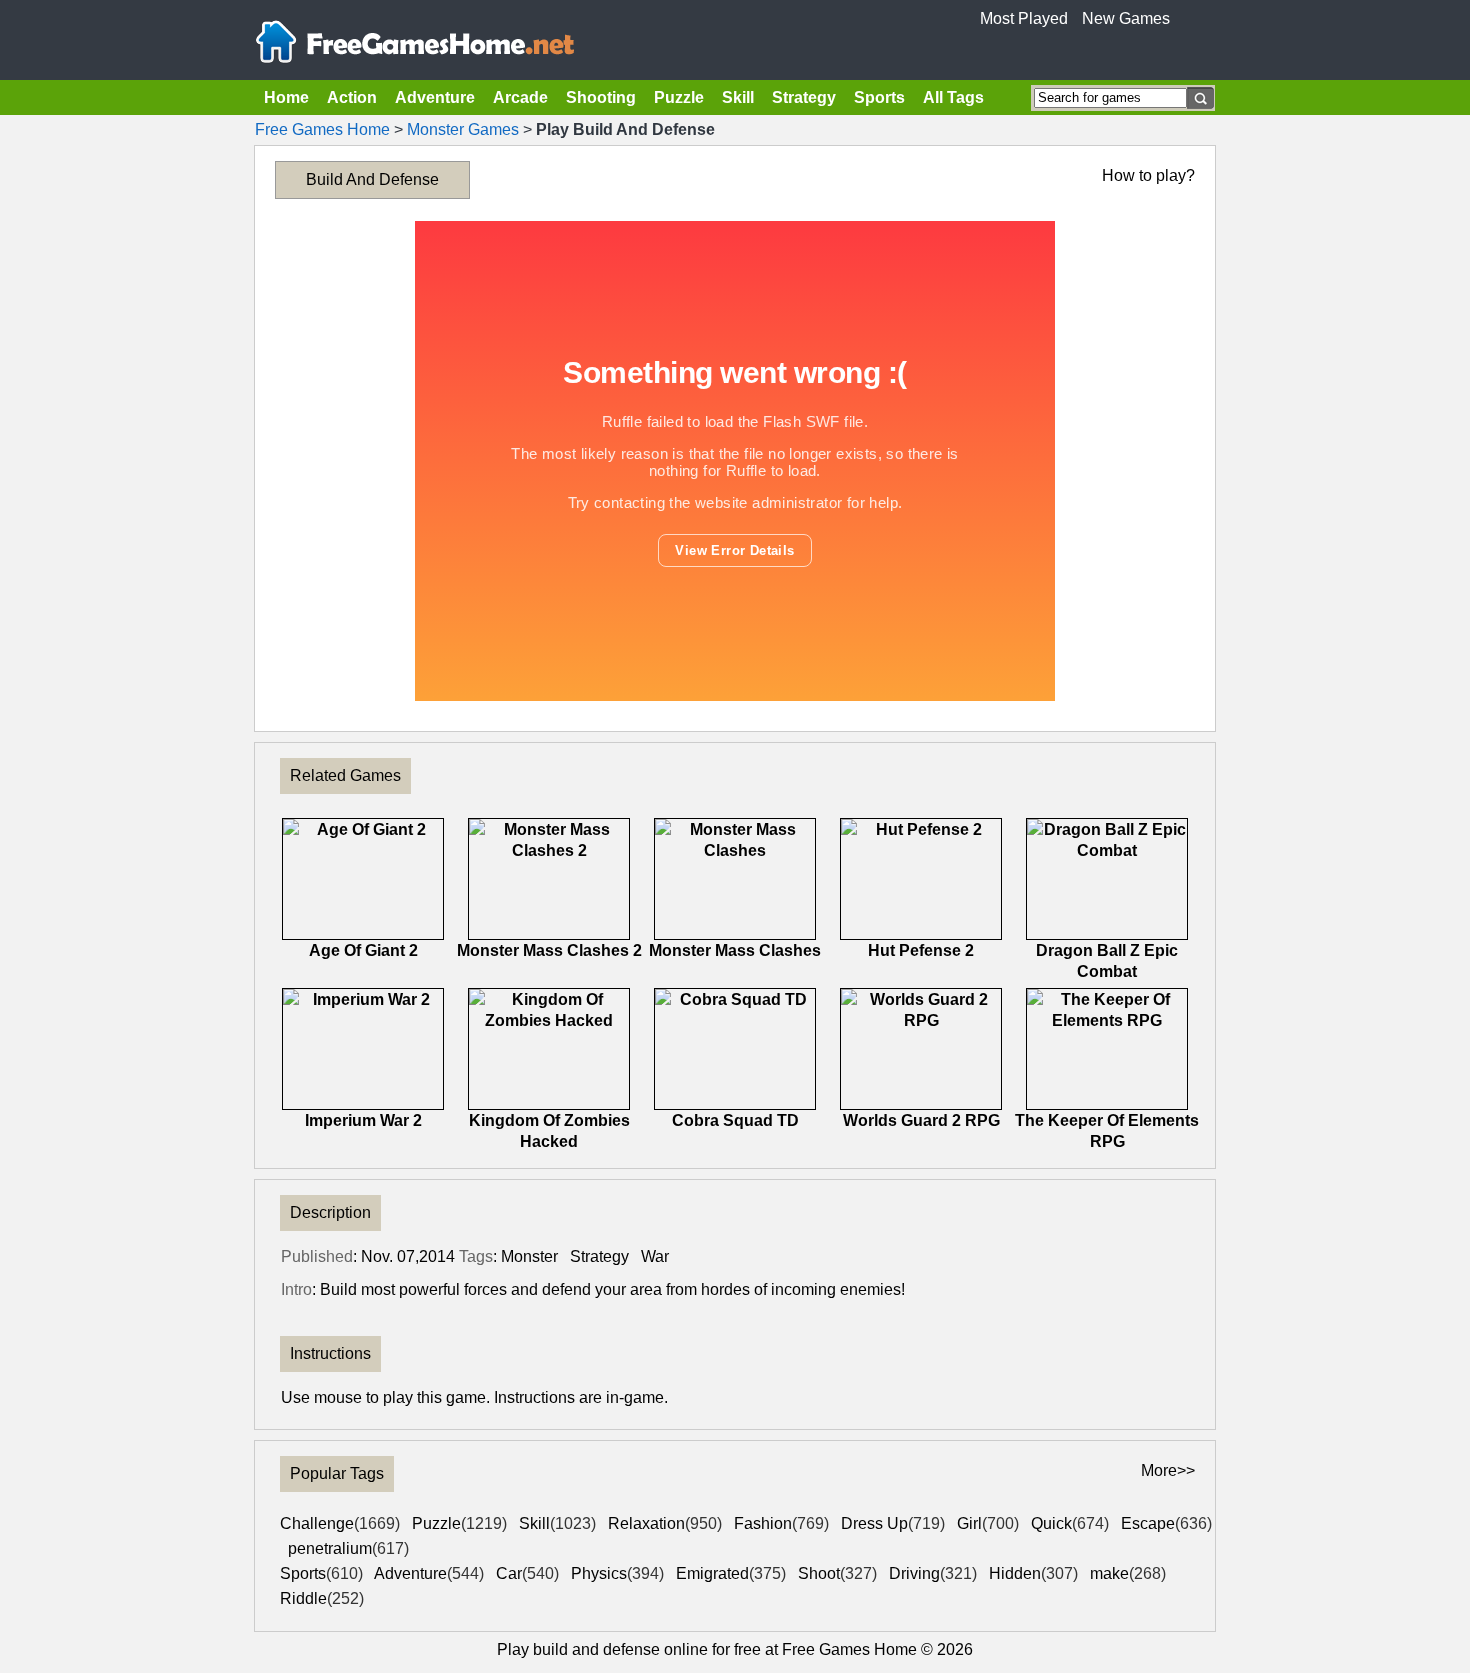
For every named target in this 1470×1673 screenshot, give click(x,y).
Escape (1166, 1523)
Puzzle (679, 97)
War (655, 1256)
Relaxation (665, 1523)
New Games (1126, 18)
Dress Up (893, 1523)
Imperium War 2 (363, 1120)
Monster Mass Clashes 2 (549, 950)
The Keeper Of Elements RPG (1107, 1131)
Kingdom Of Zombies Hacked (549, 1131)
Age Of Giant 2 (363, 950)
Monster (529, 1256)
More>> (1168, 1470)
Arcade (520, 97)
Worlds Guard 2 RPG (921, 1120)
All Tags (953, 97)
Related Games (345, 775)
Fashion (781, 1523)
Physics (617, 1573)
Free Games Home (322, 129)
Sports (879, 97)
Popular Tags (337, 1473)
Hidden (1033, 1573)
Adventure (435, 97)
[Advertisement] (165, 446)
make (1128, 1573)
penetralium (348, 1548)
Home (286, 97)
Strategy (804, 97)
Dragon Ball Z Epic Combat (1107, 961)
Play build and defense (578, 1649)
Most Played (1024, 18)
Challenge (340, 1523)
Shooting (601, 97)
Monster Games (463, 129)
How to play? (1148, 175)
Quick (1070, 1523)
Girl (988, 1523)
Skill (738, 97)
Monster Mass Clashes (735, 950)
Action (352, 97)
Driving (933, 1573)
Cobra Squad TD (735, 1120)
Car (527, 1573)
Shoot (837, 1573)
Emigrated (731, 1573)
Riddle (322, 1598)
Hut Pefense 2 (921, 950)
